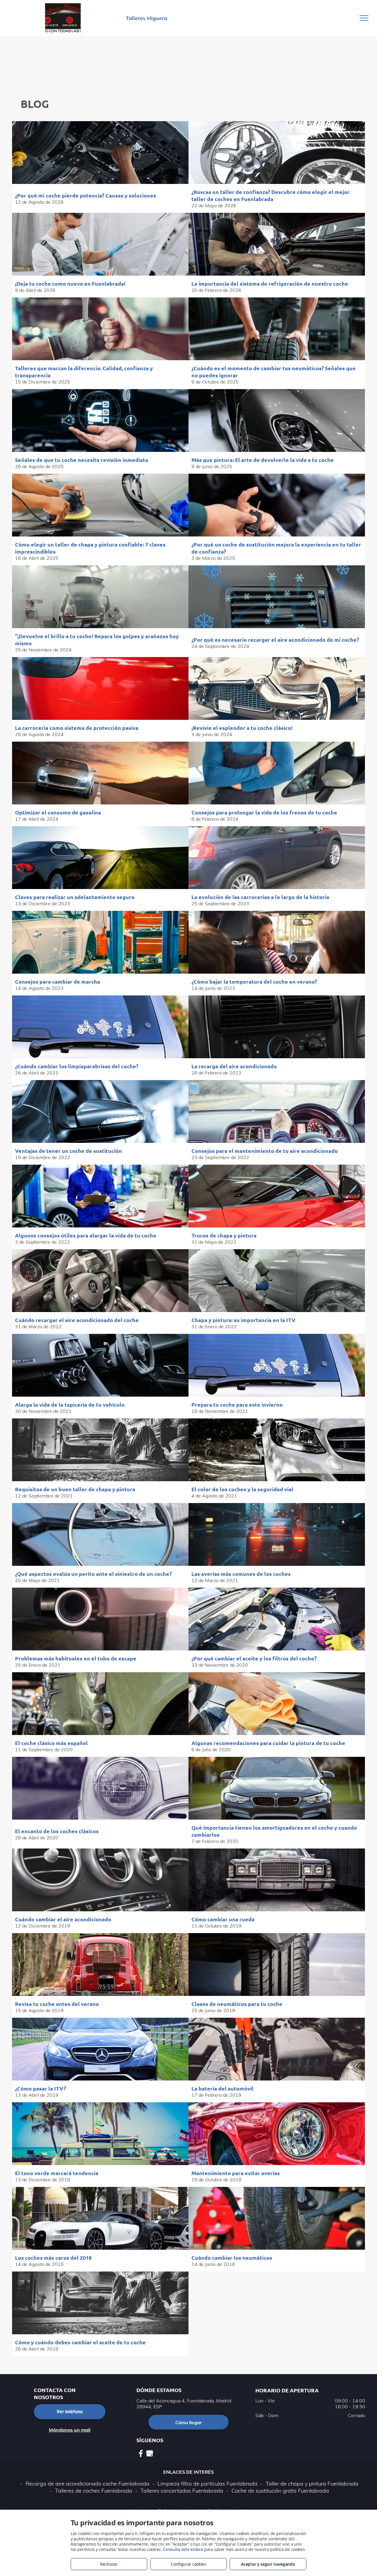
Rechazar (109, 2564)
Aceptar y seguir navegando (268, 2564)
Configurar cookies (188, 2564)
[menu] (364, 18)
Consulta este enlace (183, 2549)
